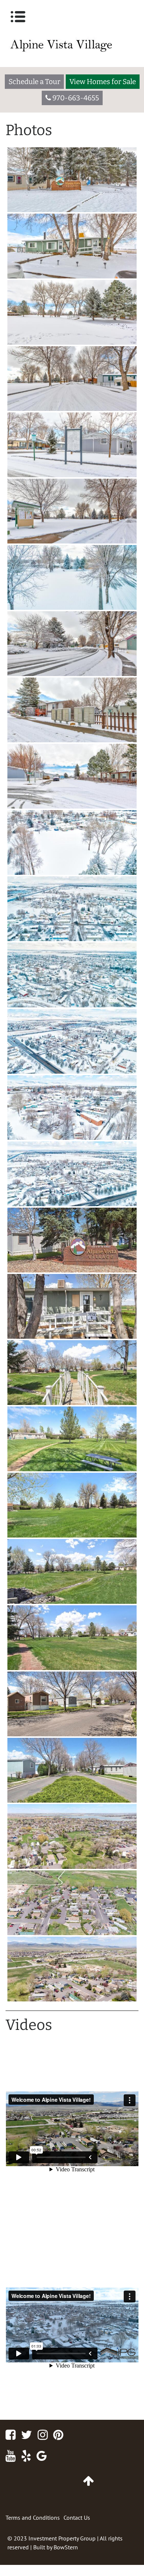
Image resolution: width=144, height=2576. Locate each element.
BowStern (66, 2547)
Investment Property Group (62, 2538)
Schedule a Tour (34, 82)
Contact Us (77, 2518)
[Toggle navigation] (18, 17)
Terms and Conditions (33, 2518)
